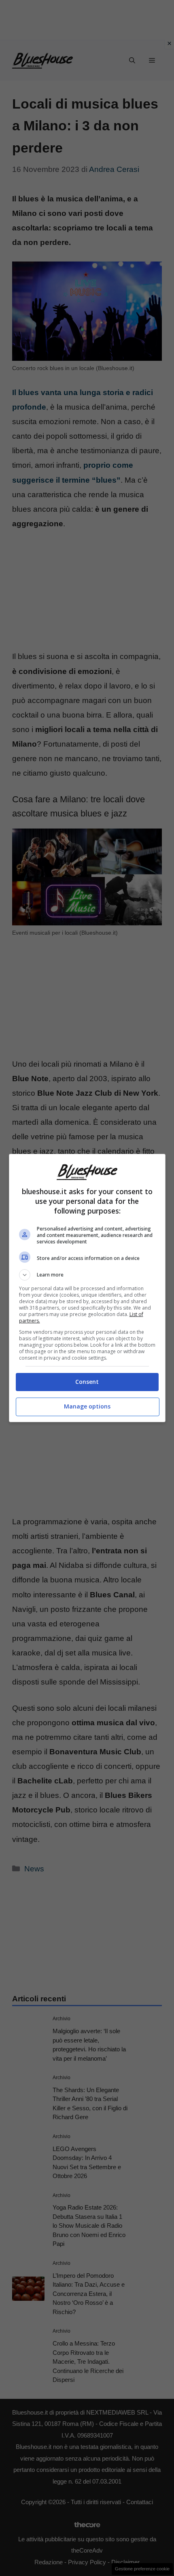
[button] (87, 1275)
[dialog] (87, 1288)
